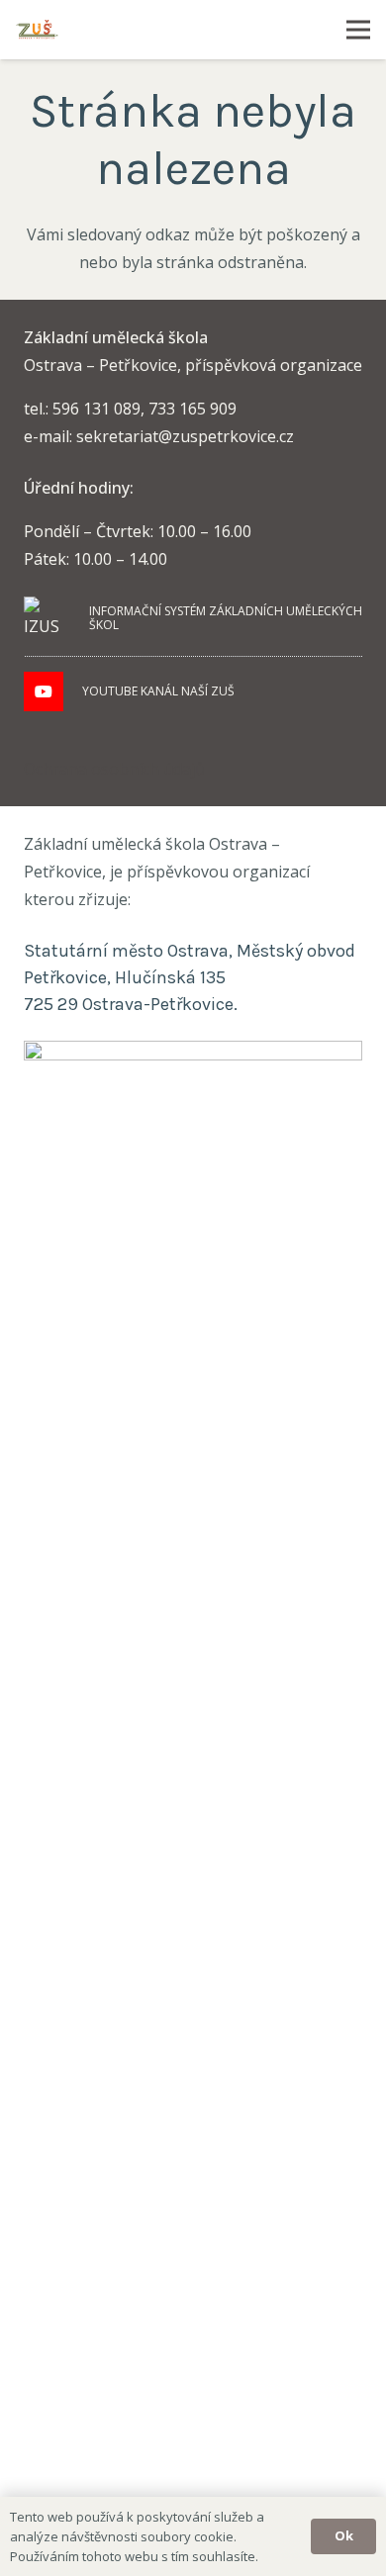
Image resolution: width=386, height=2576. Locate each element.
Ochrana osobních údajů (114, 769)
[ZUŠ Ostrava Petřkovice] (37, 30)
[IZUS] (47, 618)
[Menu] (358, 30)
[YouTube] (44, 691)
